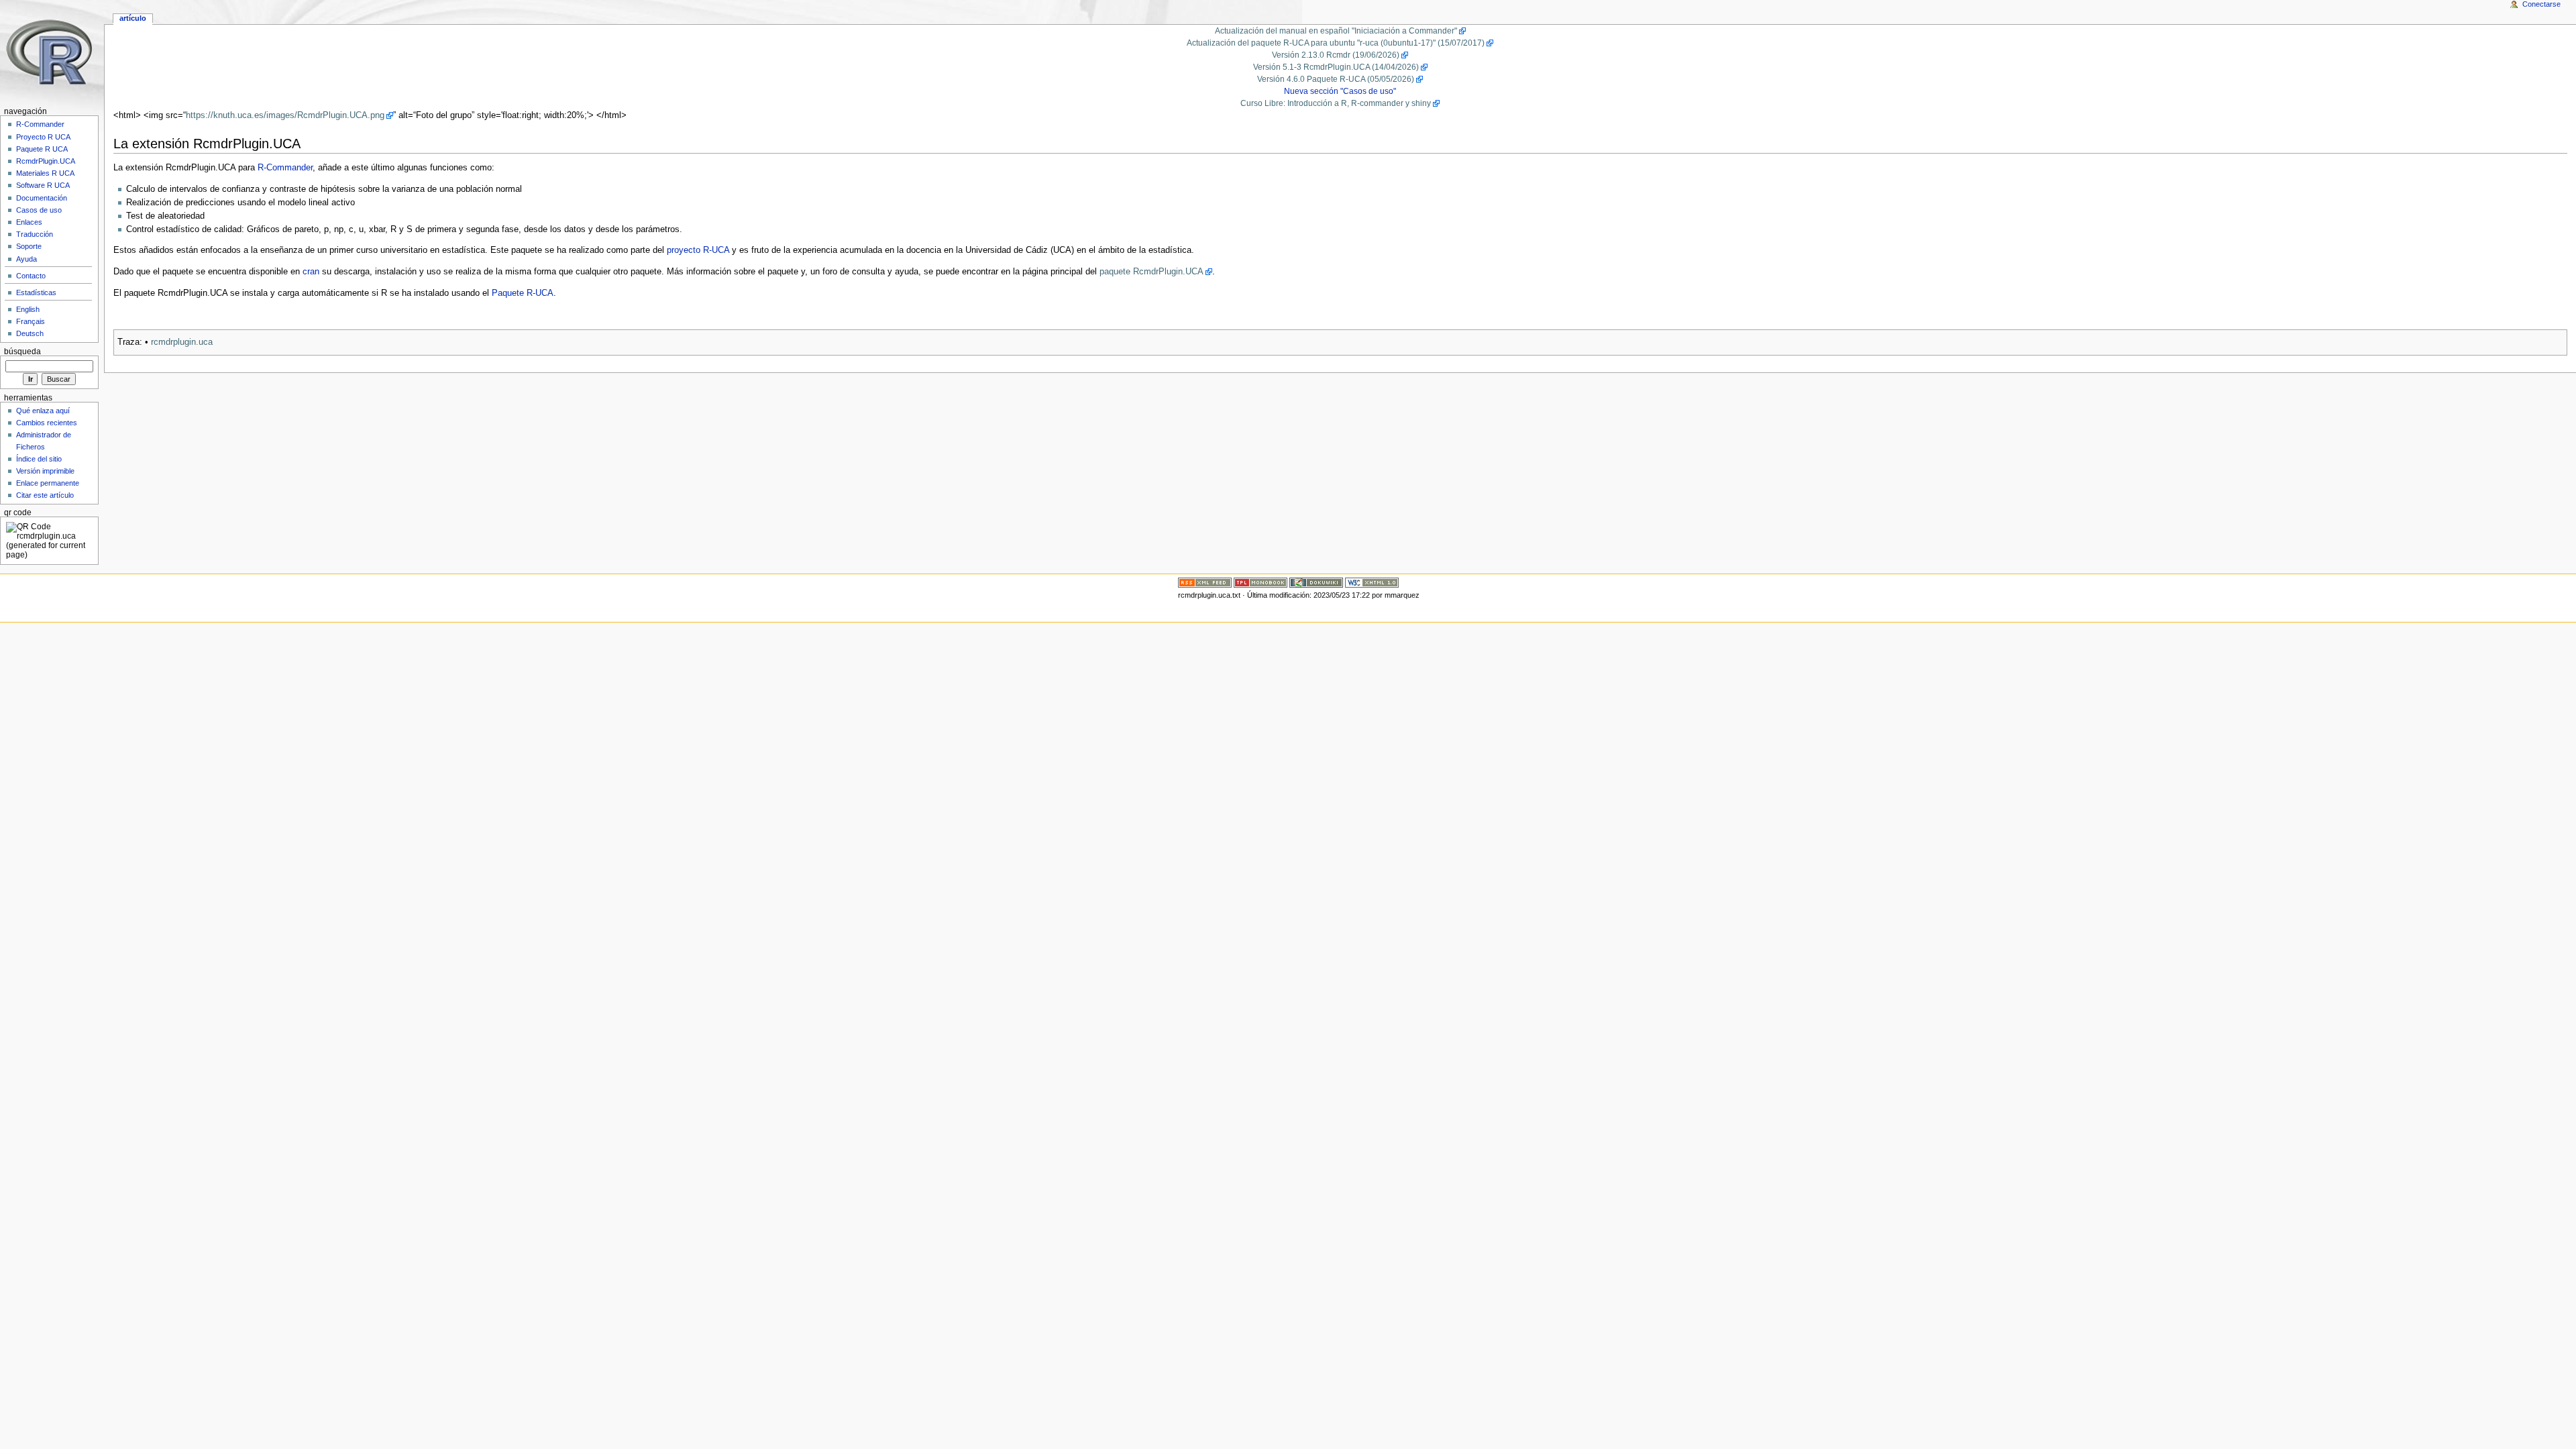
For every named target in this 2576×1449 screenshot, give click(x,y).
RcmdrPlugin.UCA (46, 161)
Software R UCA (43, 185)
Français (31, 321)
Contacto (31, 276)
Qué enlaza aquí (43, 411)
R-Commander (285, 168)
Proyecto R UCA (43, 137)
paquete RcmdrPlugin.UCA (1151, 272)
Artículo (133, 18)
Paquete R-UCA (523, 293)
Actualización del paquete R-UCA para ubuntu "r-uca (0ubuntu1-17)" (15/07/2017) (1336, 43)
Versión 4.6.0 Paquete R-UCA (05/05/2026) (1336, 79)
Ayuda (26, 259)
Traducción (35, 234)
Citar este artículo (45, 495)
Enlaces (29, 222)
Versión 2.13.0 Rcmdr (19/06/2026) (1336, 55)
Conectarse (2541, 4)
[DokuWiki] (1316, 582)
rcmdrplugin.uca (182, 342)
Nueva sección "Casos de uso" (1340, 91)
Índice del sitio (39, 459)
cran (311, 272)
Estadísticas (36, 292)
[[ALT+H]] (52, 52)
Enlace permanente (48, 483)
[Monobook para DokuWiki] (1260, 582)
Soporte (29, 246)
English (28, 309)
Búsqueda (22, 352)
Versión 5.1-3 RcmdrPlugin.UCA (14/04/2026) (1336, 67)
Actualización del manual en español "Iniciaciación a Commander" (1336, 31)
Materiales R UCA (45, 173)
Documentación (42, 198)
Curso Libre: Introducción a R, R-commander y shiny (1336, 103)
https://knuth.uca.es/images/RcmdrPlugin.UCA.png (285, 115)
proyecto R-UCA (698, 250)
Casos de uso (39, 210)
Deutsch (30, 333)
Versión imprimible (45, 471)
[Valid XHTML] (1372, 582)
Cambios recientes (47, 423)
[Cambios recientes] (1205, 582)
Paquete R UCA (42, 149)
